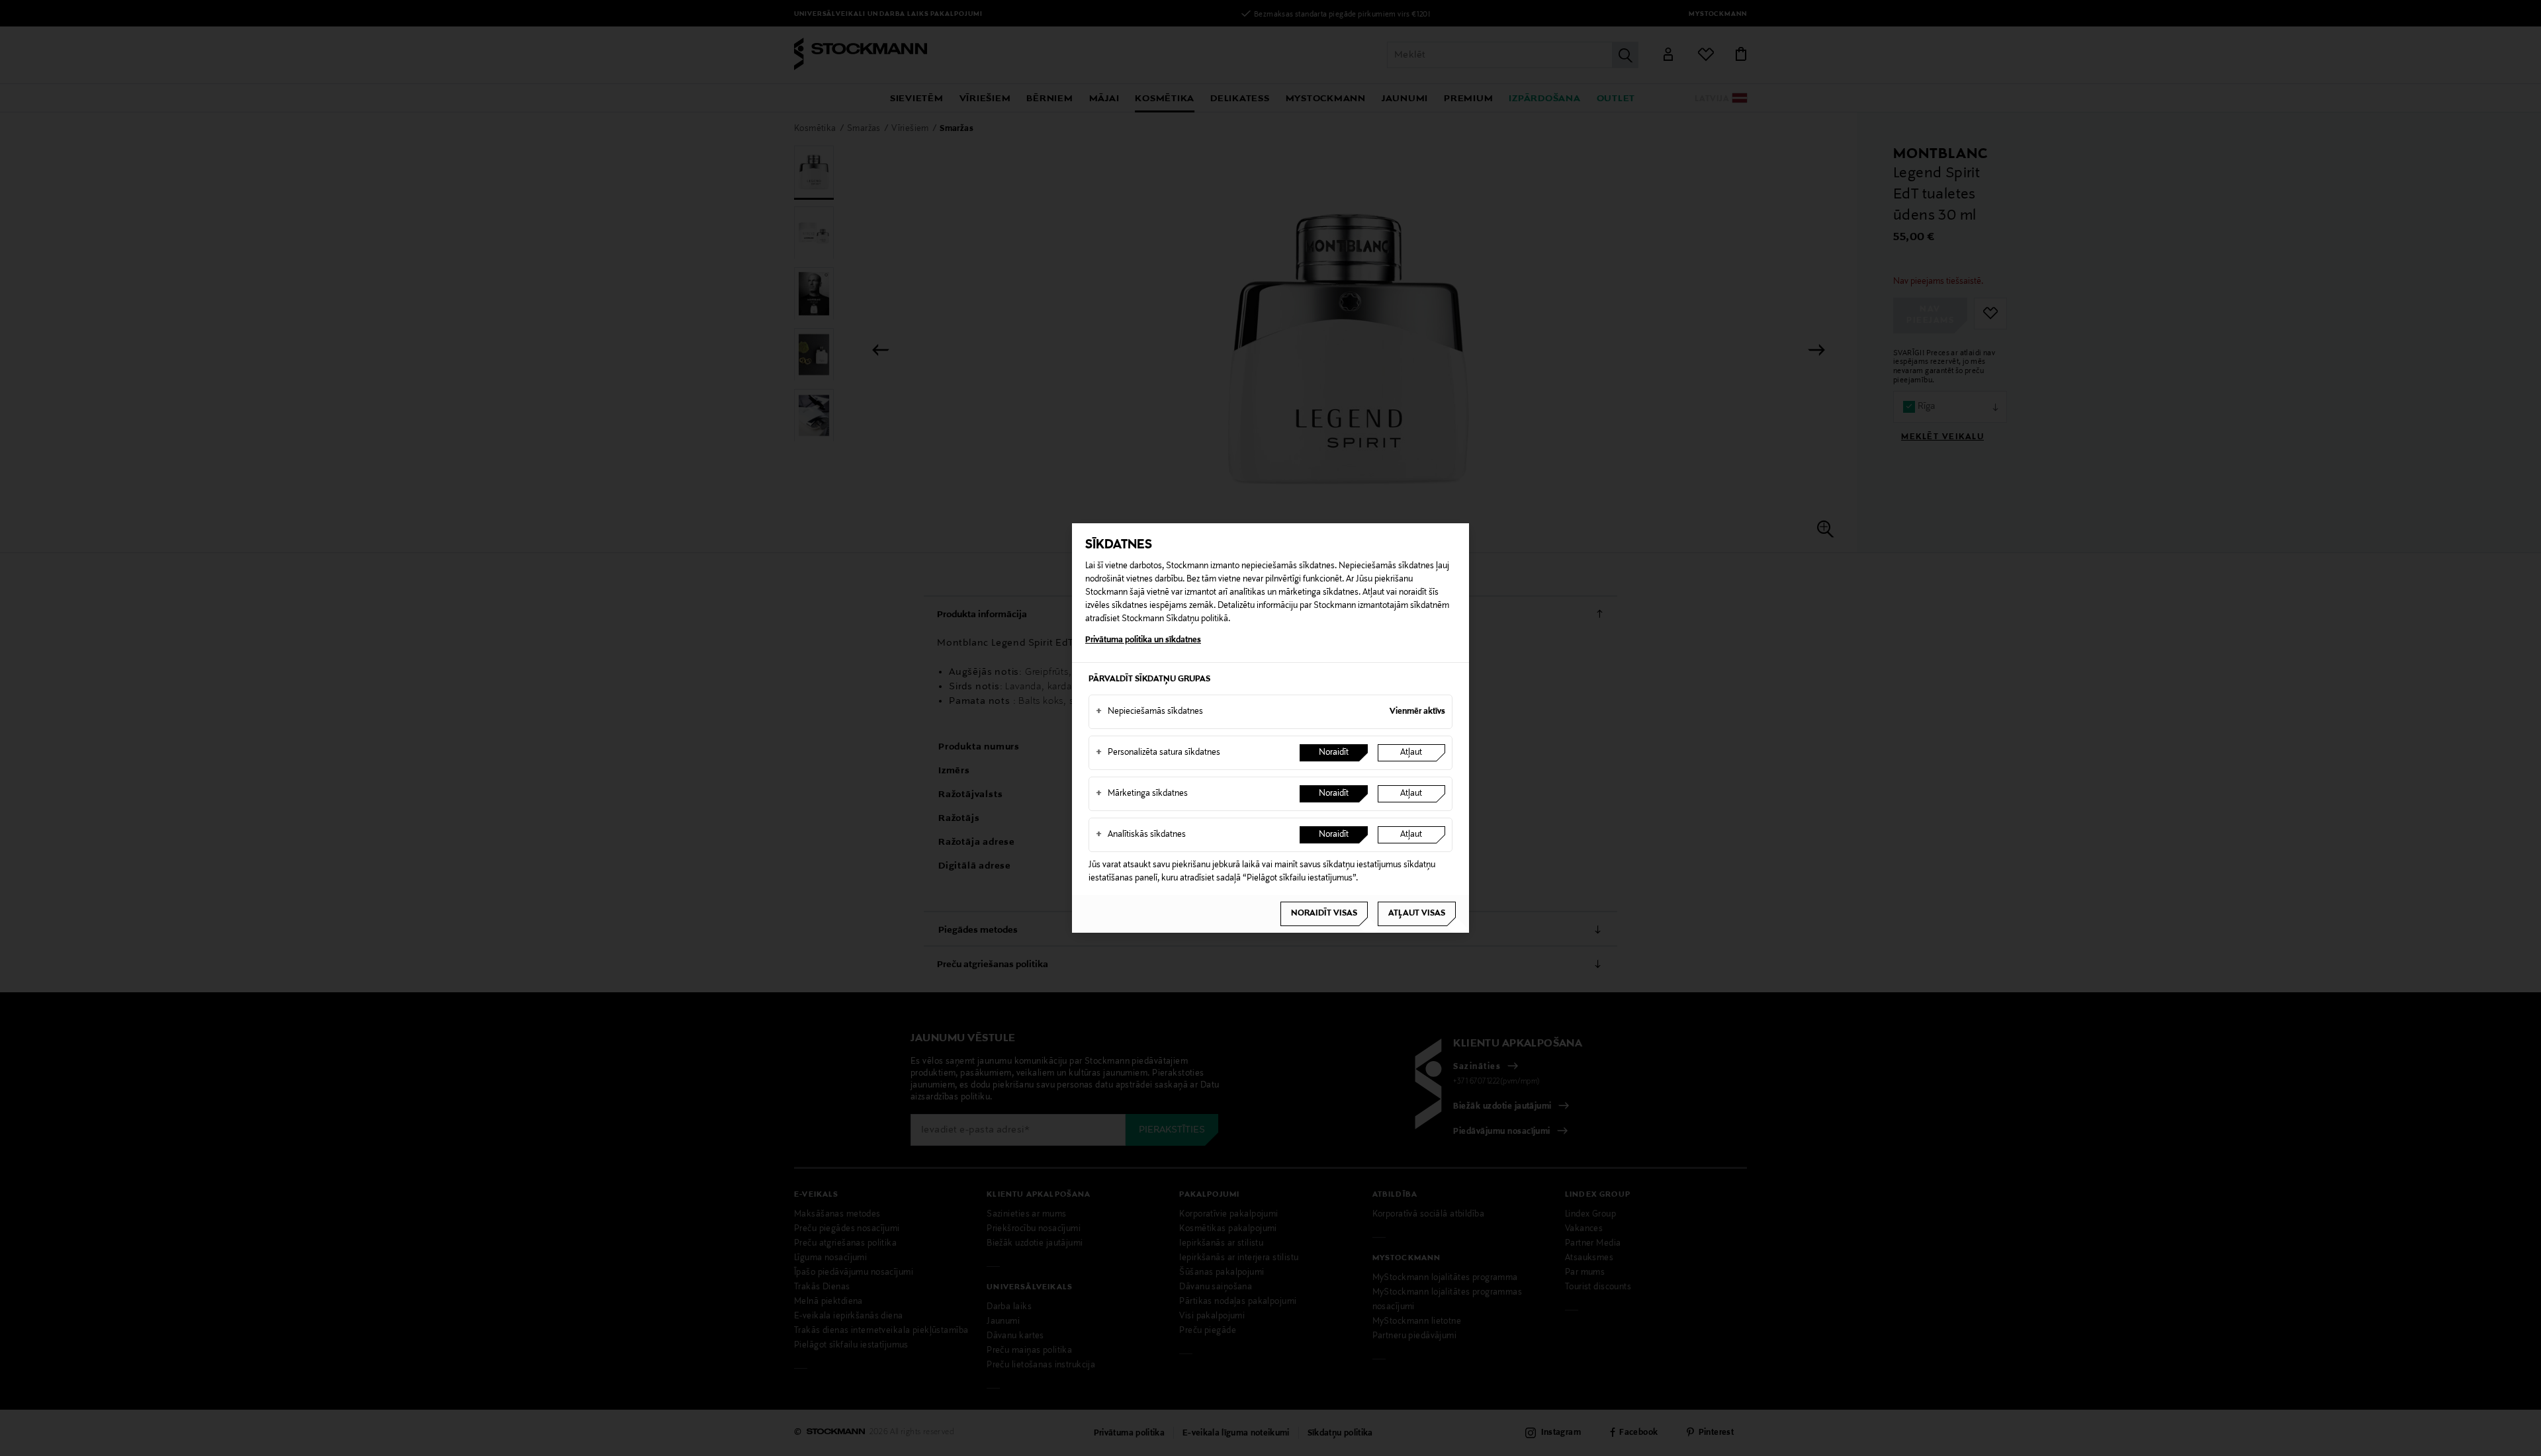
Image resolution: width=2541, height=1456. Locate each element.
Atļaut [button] (1411, 753)
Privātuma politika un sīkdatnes (1143, 640)
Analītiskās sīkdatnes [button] (1141, 835)
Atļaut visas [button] (1417, 914)
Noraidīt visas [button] (1324, 914)
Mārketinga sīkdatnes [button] (1142, 794)
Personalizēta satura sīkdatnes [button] (1158, 753)
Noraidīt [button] (1334, 753)
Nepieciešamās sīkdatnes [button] (1149, 712)
